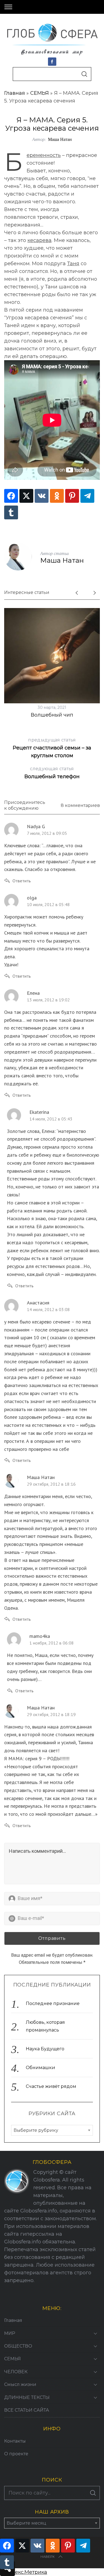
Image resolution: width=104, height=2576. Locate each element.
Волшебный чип (52, 715)
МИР (10, 2333)
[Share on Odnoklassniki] (57, 496)
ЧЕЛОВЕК (16, 2372)
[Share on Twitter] (26, 496)
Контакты (15, 2441)
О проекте (16, 2454)
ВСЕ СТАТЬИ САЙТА (27, 2410)
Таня (73, 264)
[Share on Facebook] (11, 496)
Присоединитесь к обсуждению (25, 805)
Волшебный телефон (52, 773)
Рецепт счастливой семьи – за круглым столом (52, 748)
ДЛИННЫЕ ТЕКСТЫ (27, 2397)
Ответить (22, 881)
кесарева (40, 240)
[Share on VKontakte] (42, 496)
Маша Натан (60, 139)
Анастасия (38, 1303)
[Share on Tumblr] (11, 512)
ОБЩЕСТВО (18, 2346)
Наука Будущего (45, 2049)
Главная (15, 93)
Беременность (44, 155)
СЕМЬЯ (40, 93)
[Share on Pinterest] (72, 496)
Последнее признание (53, 2003)
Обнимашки (40, 2068)
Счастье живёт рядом (51, 2086)
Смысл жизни (20, 2384)
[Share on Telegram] (87, 496)
